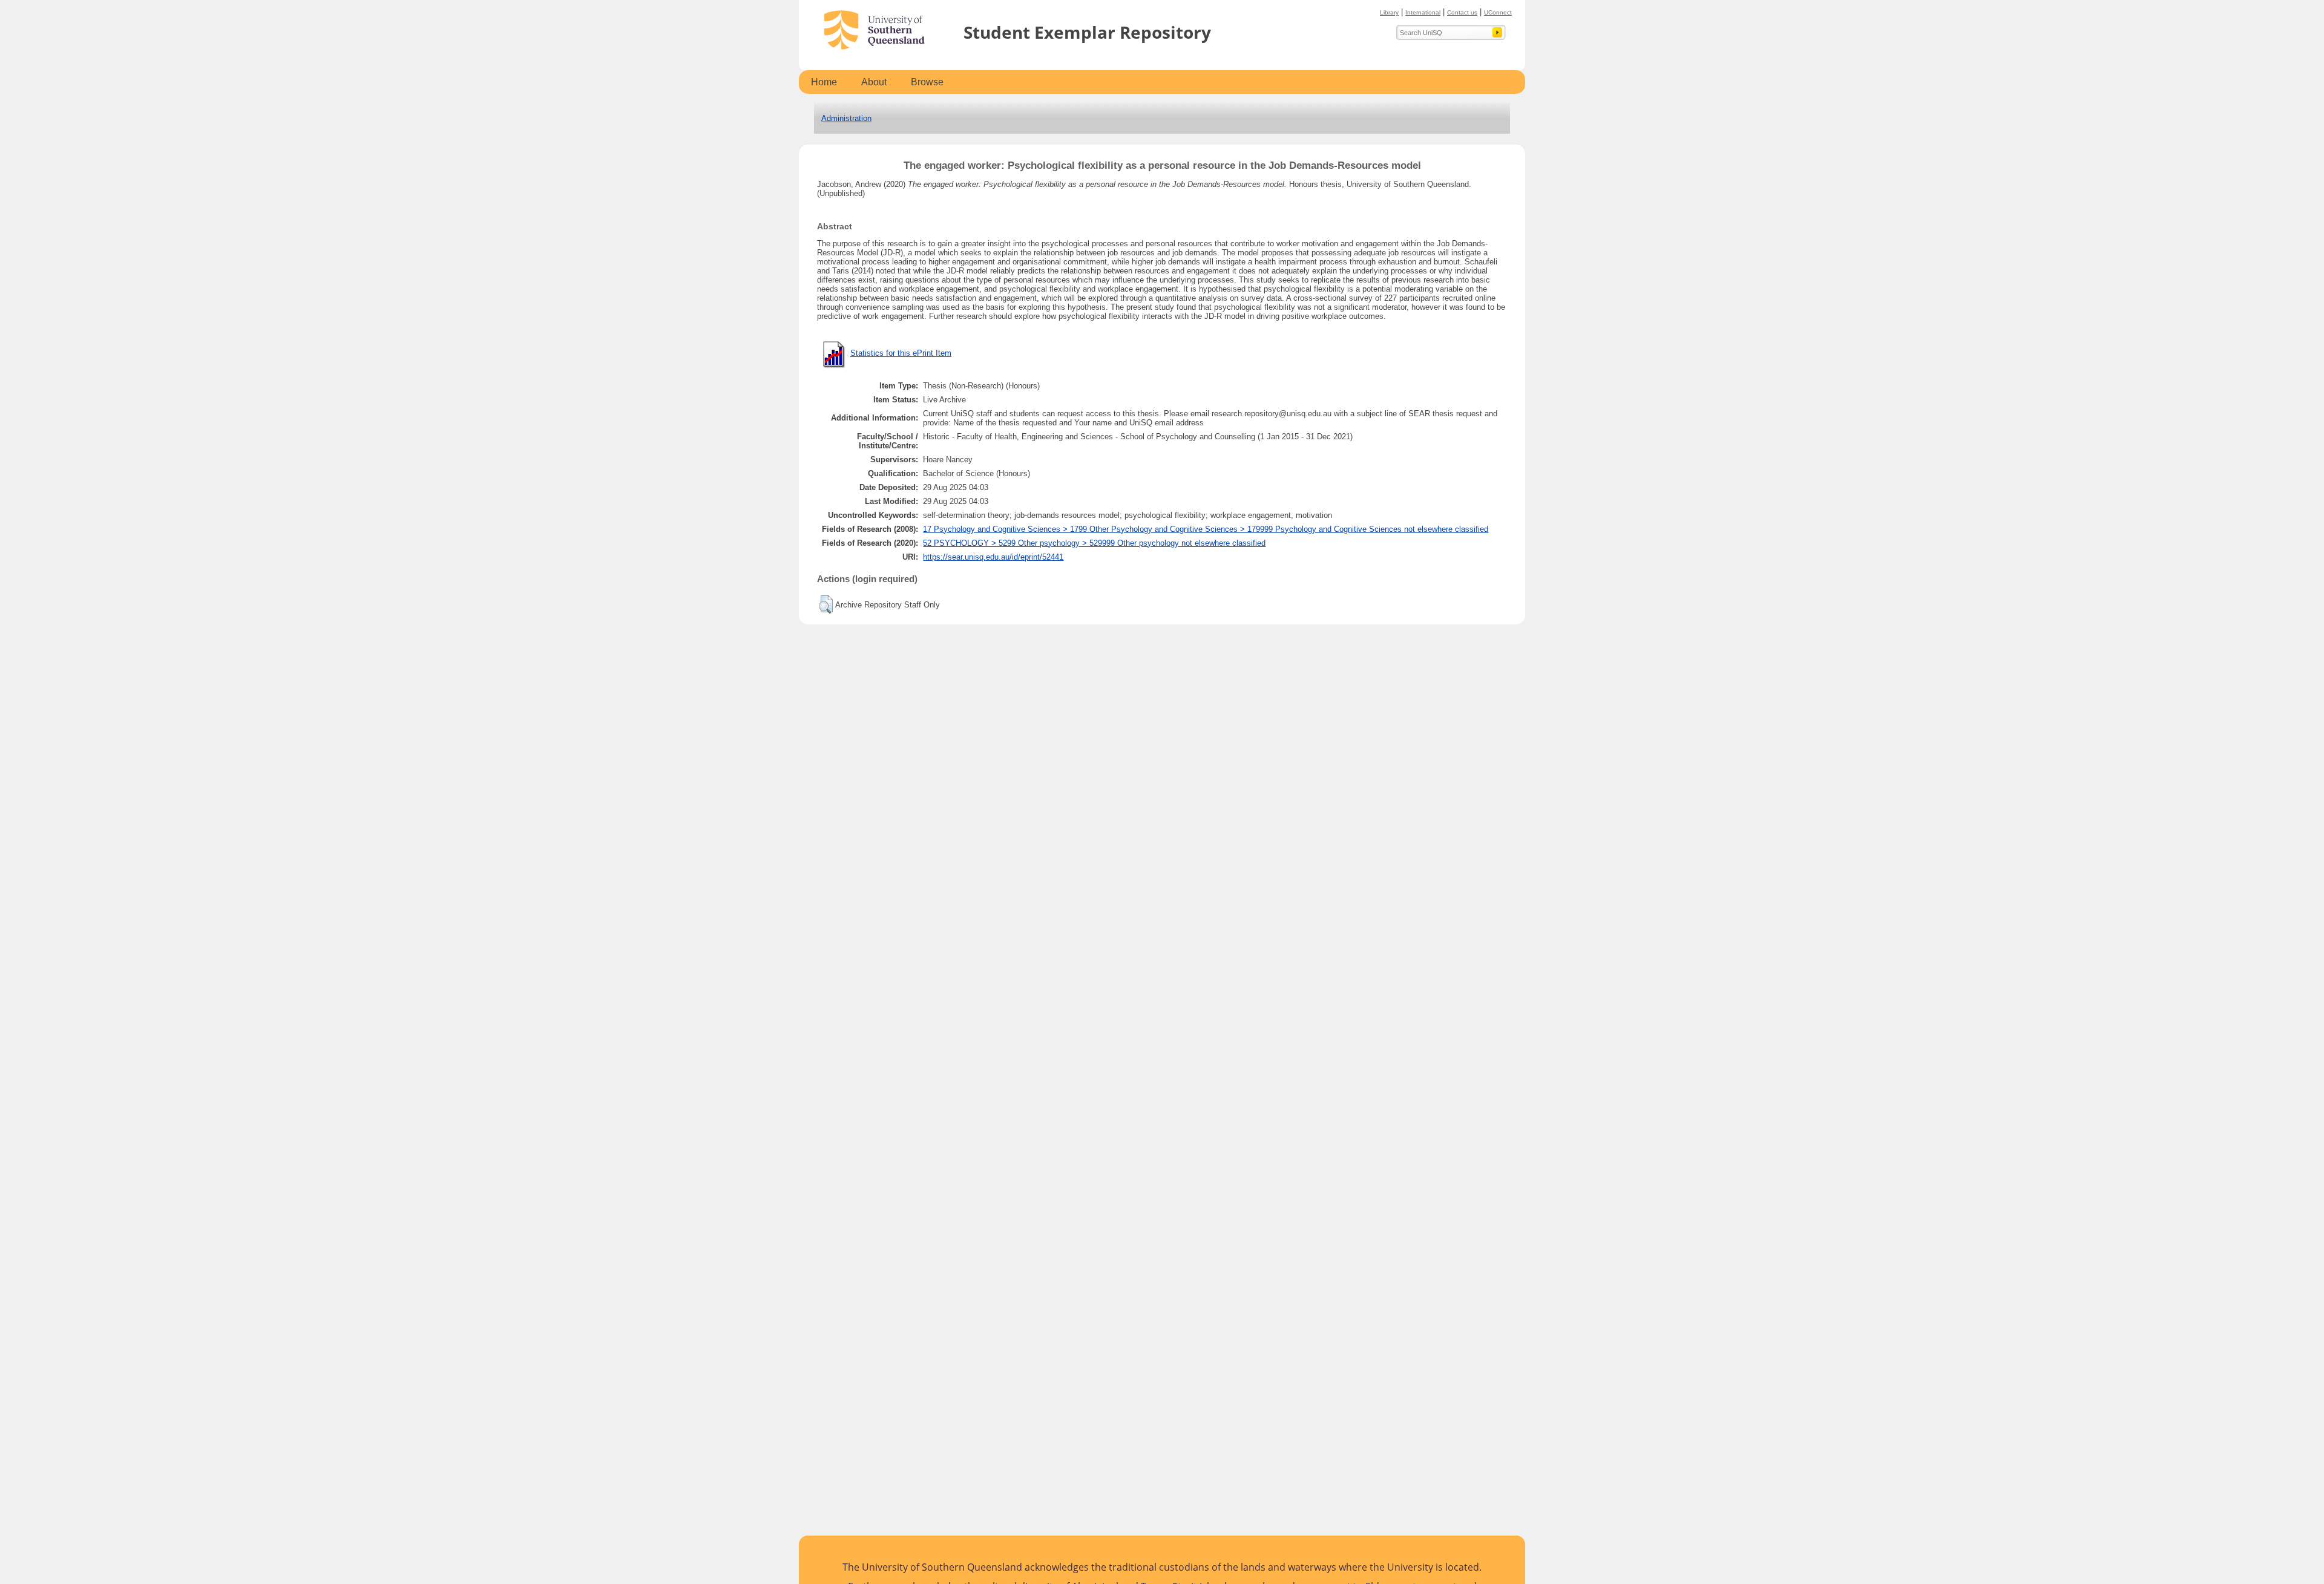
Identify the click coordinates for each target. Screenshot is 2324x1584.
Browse (927, 82)
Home (824, 82)
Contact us (1462, 12)
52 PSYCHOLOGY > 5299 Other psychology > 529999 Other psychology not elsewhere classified (1094, 543)
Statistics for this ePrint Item (901, 353)
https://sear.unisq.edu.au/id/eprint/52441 (993, 557)
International (1423, 12)
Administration (846, 118)
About (874, 82)
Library (1389, 12)
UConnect (1498, 12)
